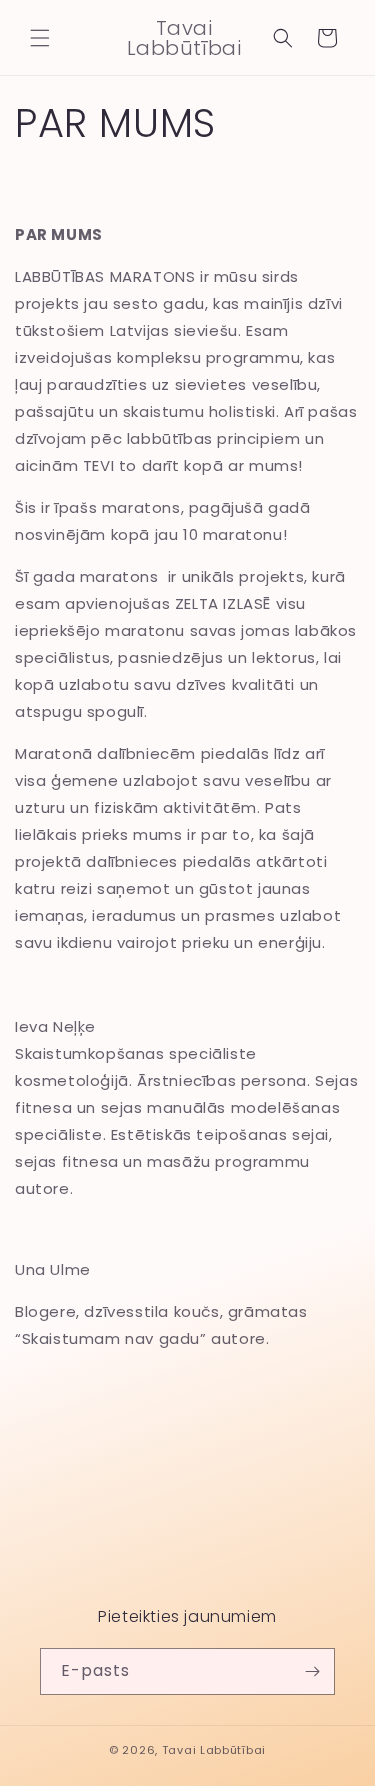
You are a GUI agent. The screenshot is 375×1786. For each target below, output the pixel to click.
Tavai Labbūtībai (214, 1750)
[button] (40, 38)
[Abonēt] (312, 1671)
